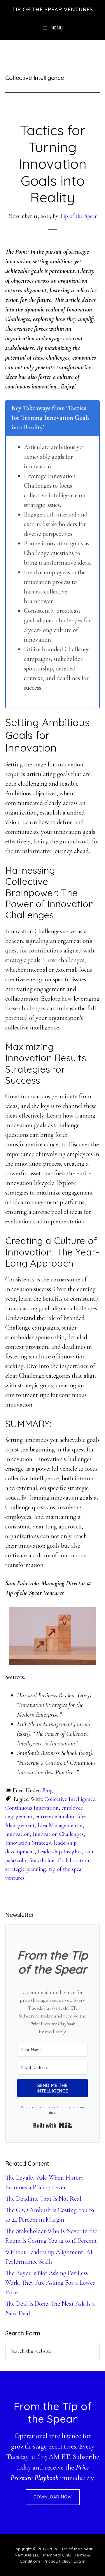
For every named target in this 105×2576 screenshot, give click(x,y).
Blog (48, 1790)
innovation (17, 1834)
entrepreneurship (55, 1817)
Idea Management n (60, 1825)
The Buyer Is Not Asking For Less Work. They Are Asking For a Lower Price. (50, 2283)
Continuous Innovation (32, 1808)
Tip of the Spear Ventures (53, 9)
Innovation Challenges (58, 1834)
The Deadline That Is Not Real (43, 2199)
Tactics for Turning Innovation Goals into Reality (52, 164)
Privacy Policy (57, 2561)
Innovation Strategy (28, 1843)
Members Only (57, 2555)
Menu (57, 28)
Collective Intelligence (70, 1799)
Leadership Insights (60, 1852)
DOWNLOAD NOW (53, 2497)
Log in (80, 2561)
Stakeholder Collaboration (59, 1860)
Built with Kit (53, 2125)
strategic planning (26, 1869)
